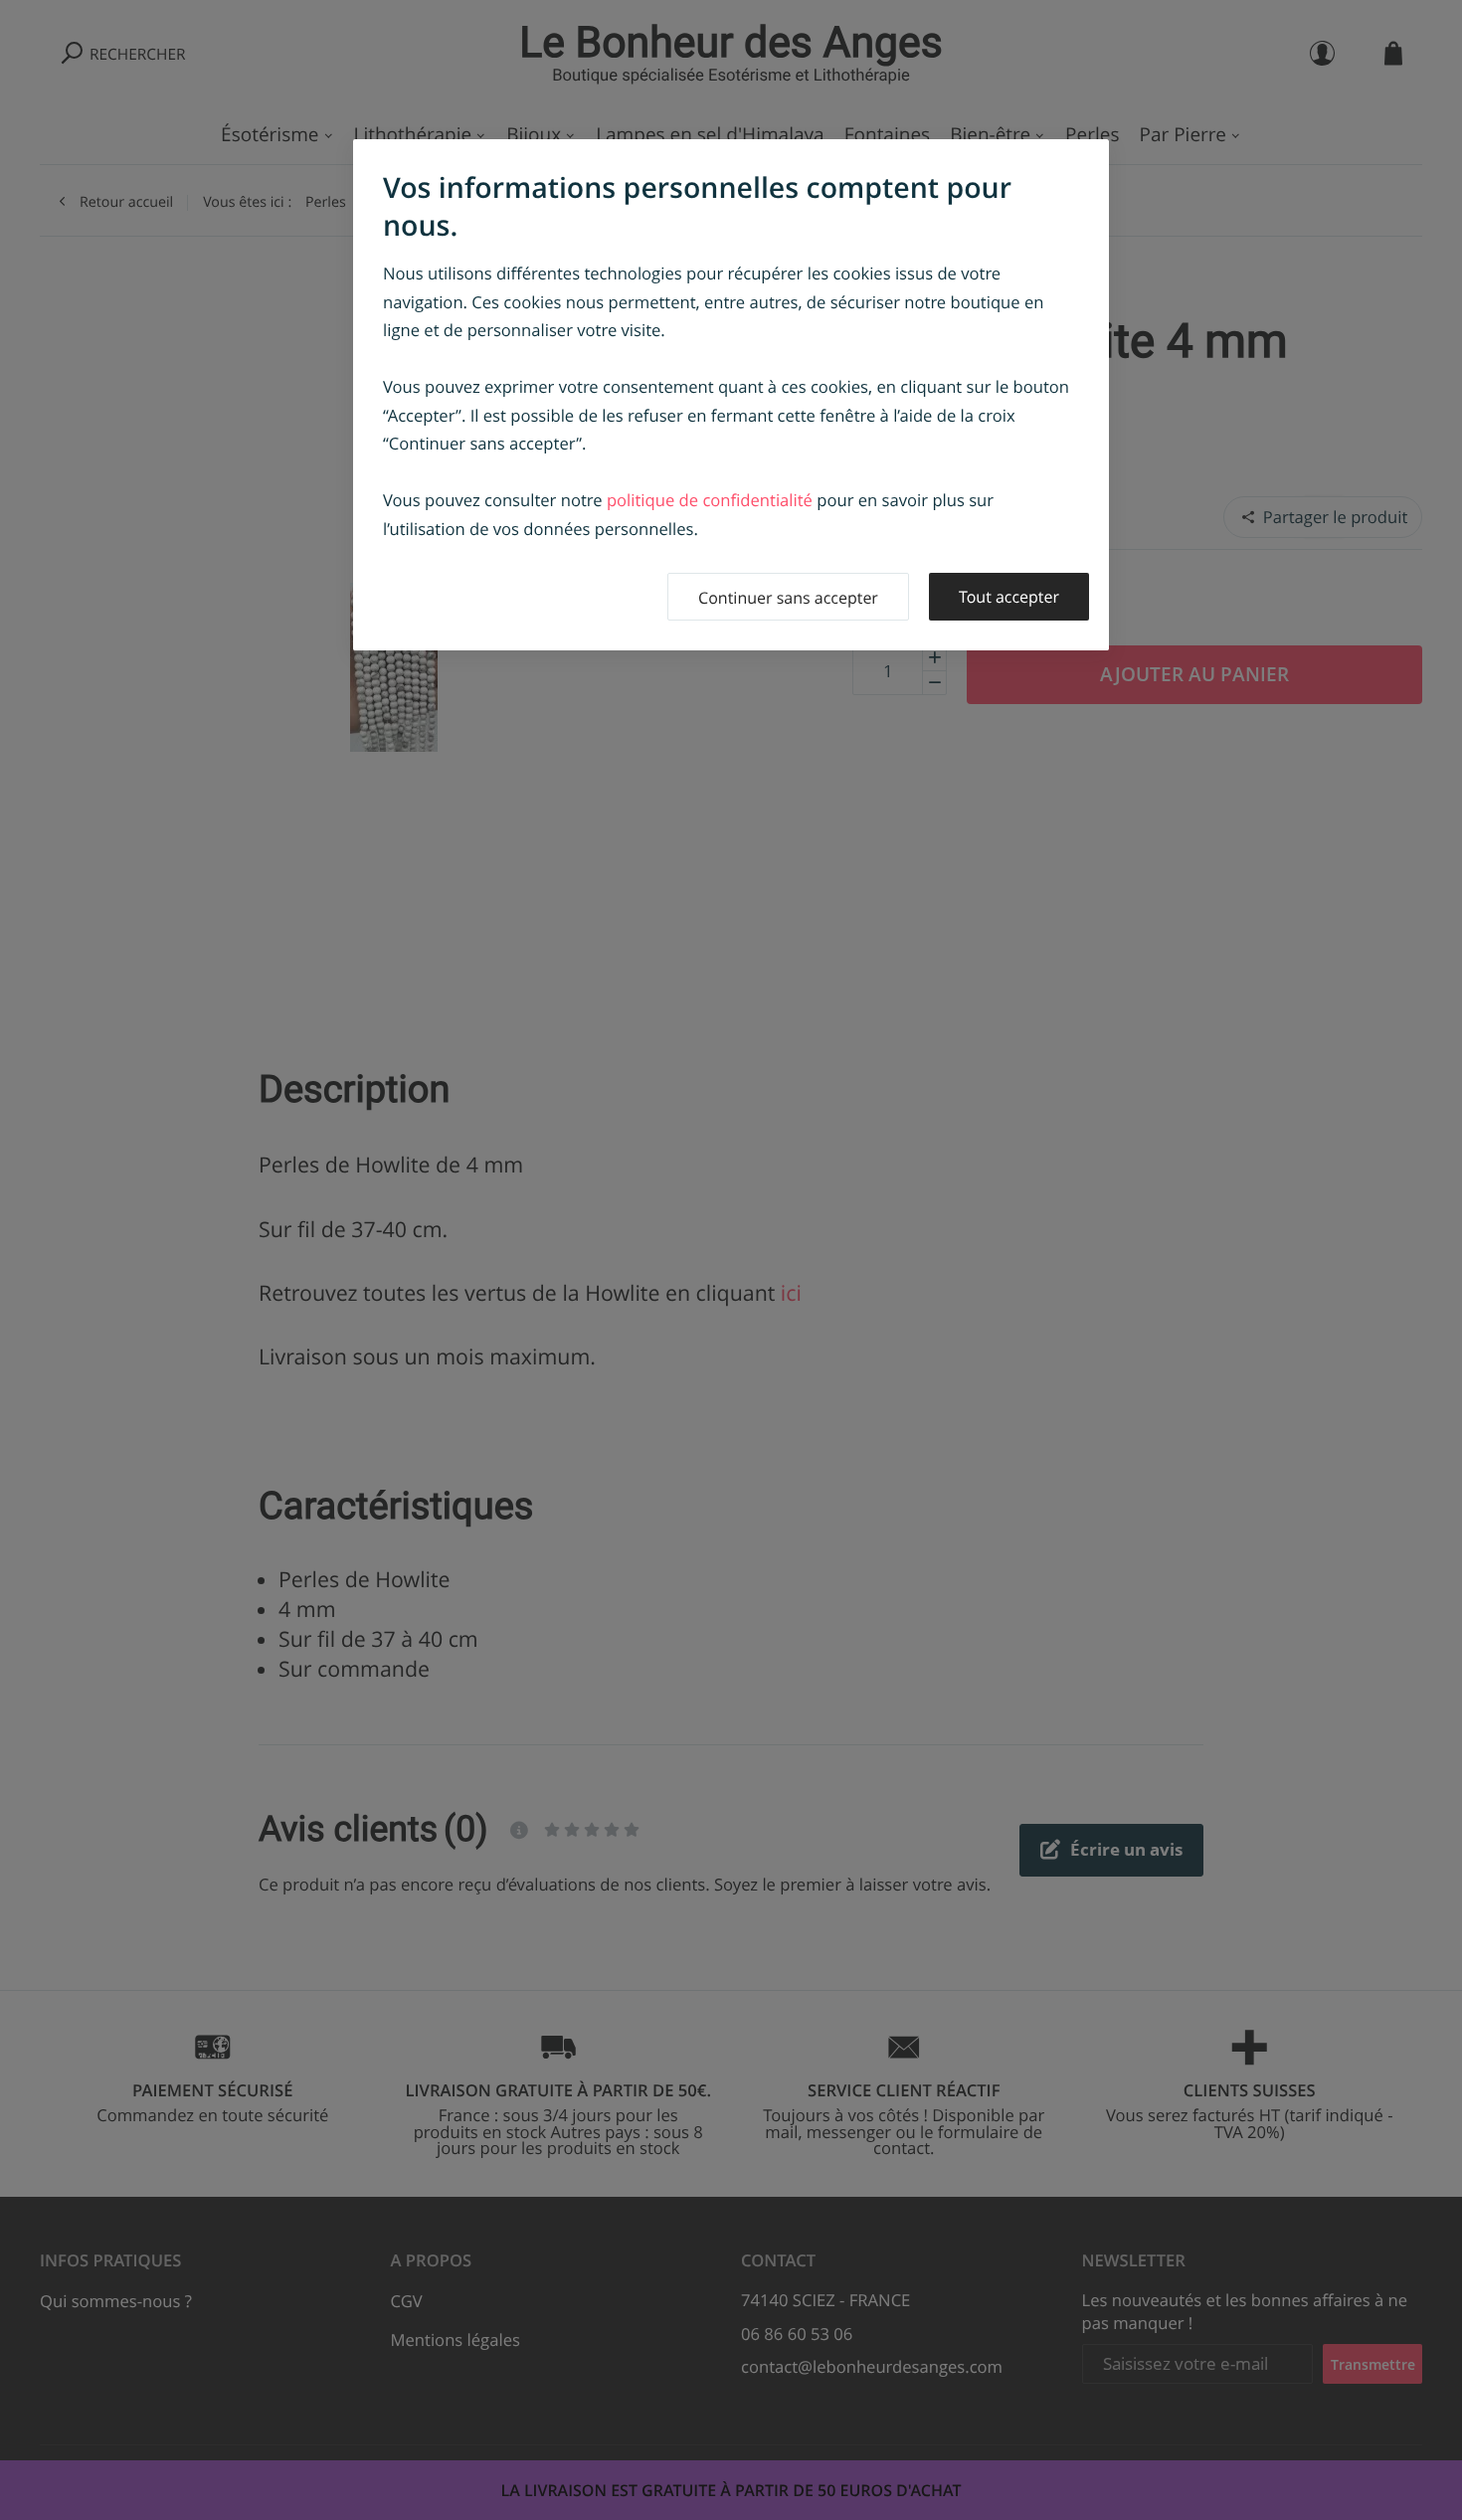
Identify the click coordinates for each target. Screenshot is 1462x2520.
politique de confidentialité (710, 500)
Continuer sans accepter (788, 598)
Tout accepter (1009, 597)
